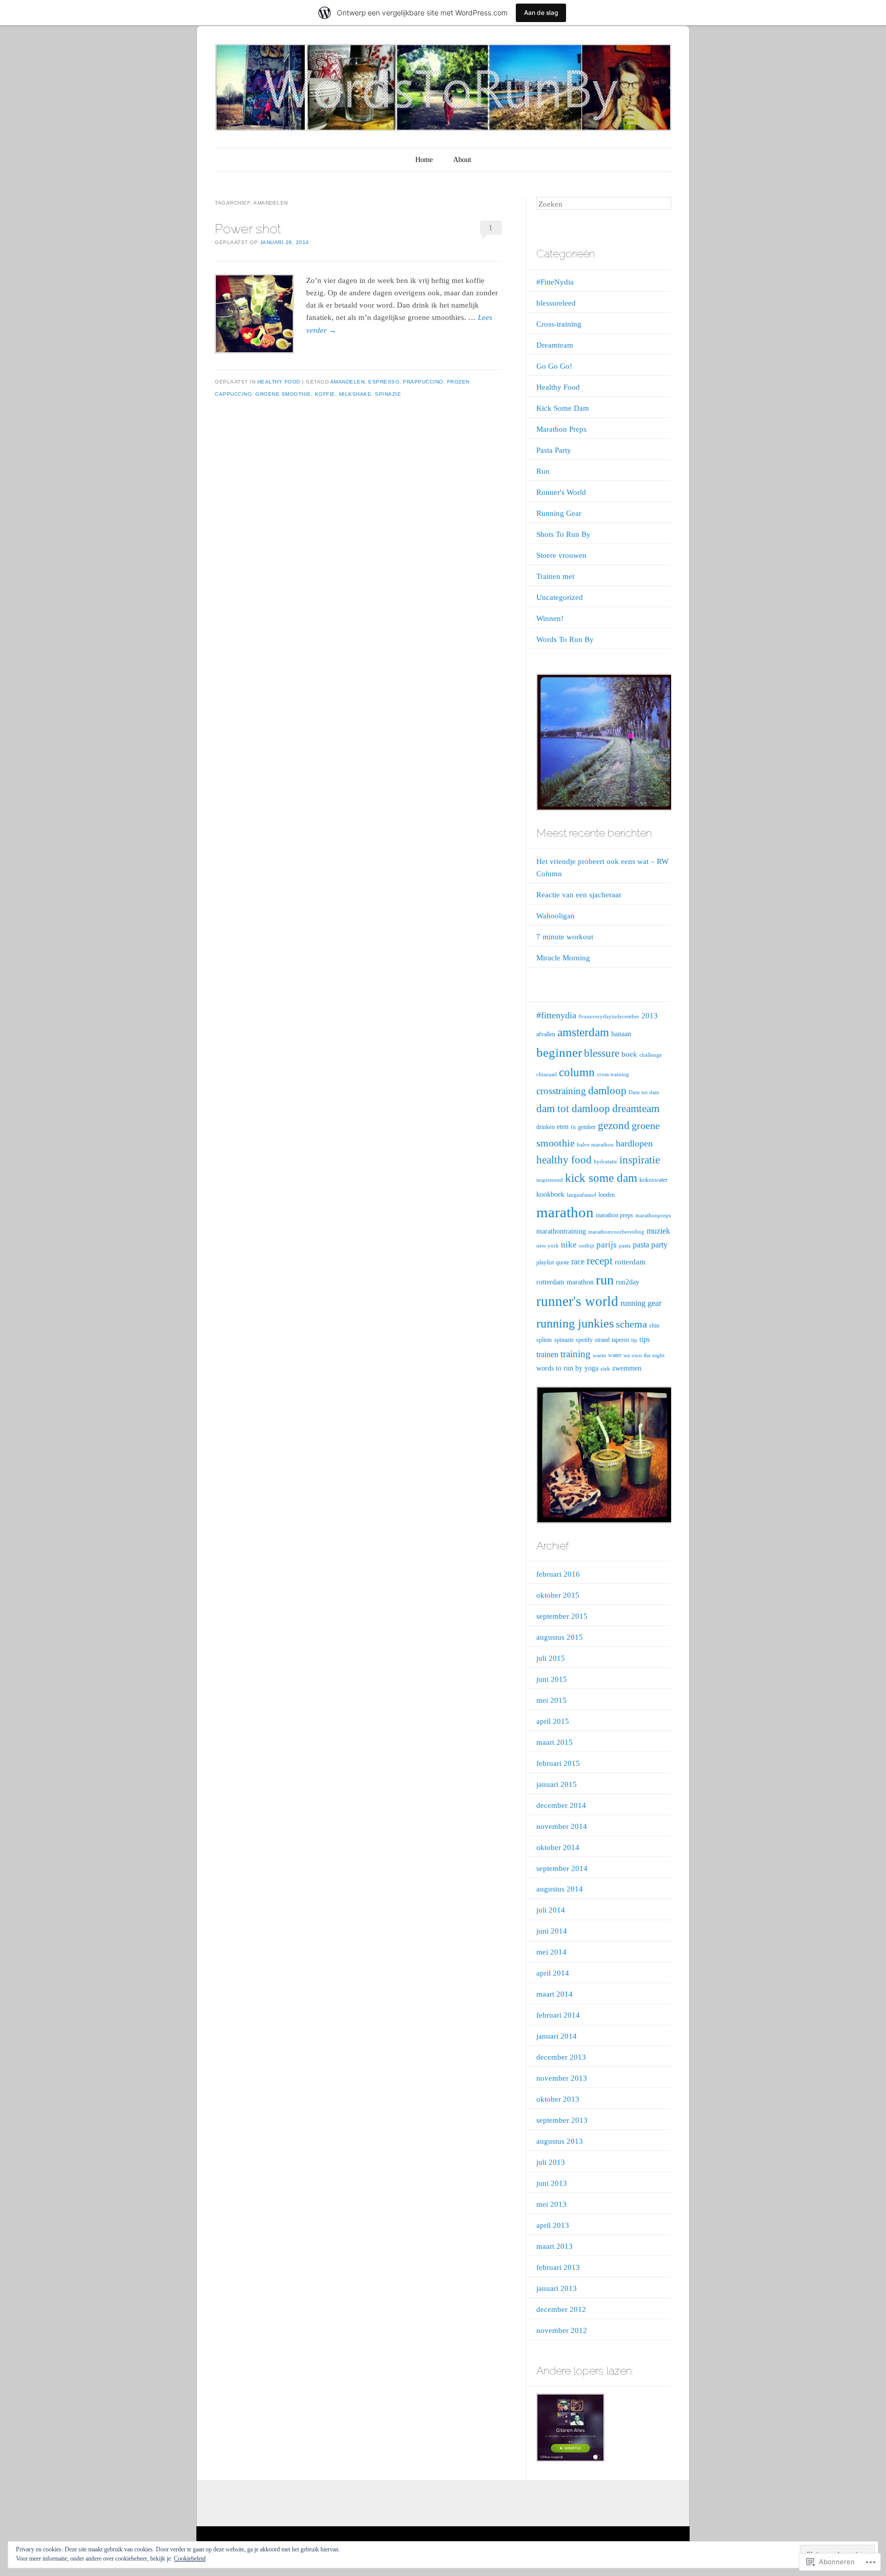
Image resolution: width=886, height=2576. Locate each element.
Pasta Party (554, 450)
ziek (605, 1369)
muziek (658, 1231)
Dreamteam (555, 345)
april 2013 (553, 2225)
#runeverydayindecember (609, 1017)
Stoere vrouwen (561, 555)
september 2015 (562, 1616)
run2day (628, 1282)
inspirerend (550, 1180)
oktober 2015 (558, 1595)
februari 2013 (558, 2267)
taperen (620, 1340)
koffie (325, 394)
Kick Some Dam (563, 408)
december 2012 (561, 2309)
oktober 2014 (558, 1847)
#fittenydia (556, 1015)
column (577, 1072)
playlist (545, 1262)
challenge (651, 1055)
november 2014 (562, 1826)
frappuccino (423, 382)
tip (634, 1340)
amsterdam (583, 1032)
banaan (621, 1034)
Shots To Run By (563, 534)
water (615, 1355)
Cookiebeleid (190, 2559)
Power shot (248, 229)
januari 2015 (557, 1784)
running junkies (575, 1323)
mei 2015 (551, 1700)
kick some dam (601, 1178)
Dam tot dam (644, 1092)
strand (602, 1340)
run (605, 1280)
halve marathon (595, 1145)
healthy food (564, 1160)
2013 (650, 1016)
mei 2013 (551, 2204)
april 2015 (553, 1721)
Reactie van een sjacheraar (579, 895)
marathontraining (561, 1231)
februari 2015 (558, 1763)
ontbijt (587, 1246)
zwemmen (627, 1368)
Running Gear (559, 513)
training (576, 1354)
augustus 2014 (560, 1889)
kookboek (550, 1194)
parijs (607, 1245)
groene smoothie (283, 394)
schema (631, 1324)
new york (548, 1246)
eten (563, 1127)
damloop (607, 1091)
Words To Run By (565, 639)
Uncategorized (560, 597)
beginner (559, 1052)
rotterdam (630, 1262)
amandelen (348, 382)
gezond (614, 1125)
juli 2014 (551, 1910)
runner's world (577, 1301)
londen (607, 1195)
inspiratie (640, 1160)
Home (424, 160)
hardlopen (634, 1143)
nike (569, 1245)
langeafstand (581, 1195)
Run (543, 471)
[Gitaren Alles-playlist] (570, 2430)
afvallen (546, 1034)
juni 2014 (552, 1931)
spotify (584, 1340)
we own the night (644, 1355)
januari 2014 (557, 2036)
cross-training (613, 1074)
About (462, 160)
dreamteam (636, 1109)
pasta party (650, 1245)
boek (629, 1054)
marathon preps (615, 1215)
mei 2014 (551, 1952)
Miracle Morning (563, 958)
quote (562, 1262)
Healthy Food (279, 382)
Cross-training (559, 324)
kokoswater (653, 1180)
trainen (547, 1354)
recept (600, 1261)
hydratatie (606, 1162)
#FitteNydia (555, 282)
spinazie (388, 394)
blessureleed (556, 303)
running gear (641, 1303)
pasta (625, 1246)
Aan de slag (541, 13)
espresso (384, 382)
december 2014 (561, 1805)
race (578, 1262)
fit (573, 1127)
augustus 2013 (560, 2141)
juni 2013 (552, 2183)
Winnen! (550, 618)
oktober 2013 (558, 2099)
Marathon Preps (561, 429)
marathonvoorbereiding (616, 1232)
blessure (602, 1053)
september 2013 (562, 2120)
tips (645, 1340)
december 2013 (561, 2057)
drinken (546, 1127)
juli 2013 (551, 2162)
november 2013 (562, 2078)
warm (599, 1355)
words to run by (559, 1368)
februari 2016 (558, 1574)
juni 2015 (552, 1679)
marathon (565, 1212)
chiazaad (547, 1074)
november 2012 (562, 2330)
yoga (591, 1368)
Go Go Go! (554, 366)
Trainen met (555, 576)
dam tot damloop (573, 1109)
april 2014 (553, 1973)
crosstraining (561, 1091)
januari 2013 (557, 2288)
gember (587, 1127)
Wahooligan (556, 916)
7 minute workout (565, 937)
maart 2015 (555, 1742)
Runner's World (561, 492)
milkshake (355, 394)
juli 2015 (551, 1658)
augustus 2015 (560, 1637)
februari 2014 (558, 2015)
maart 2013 (555, 2246)
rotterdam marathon (565, 1282)
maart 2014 (555, 1994)
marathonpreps (653, 1215)
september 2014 (562, 1868)
